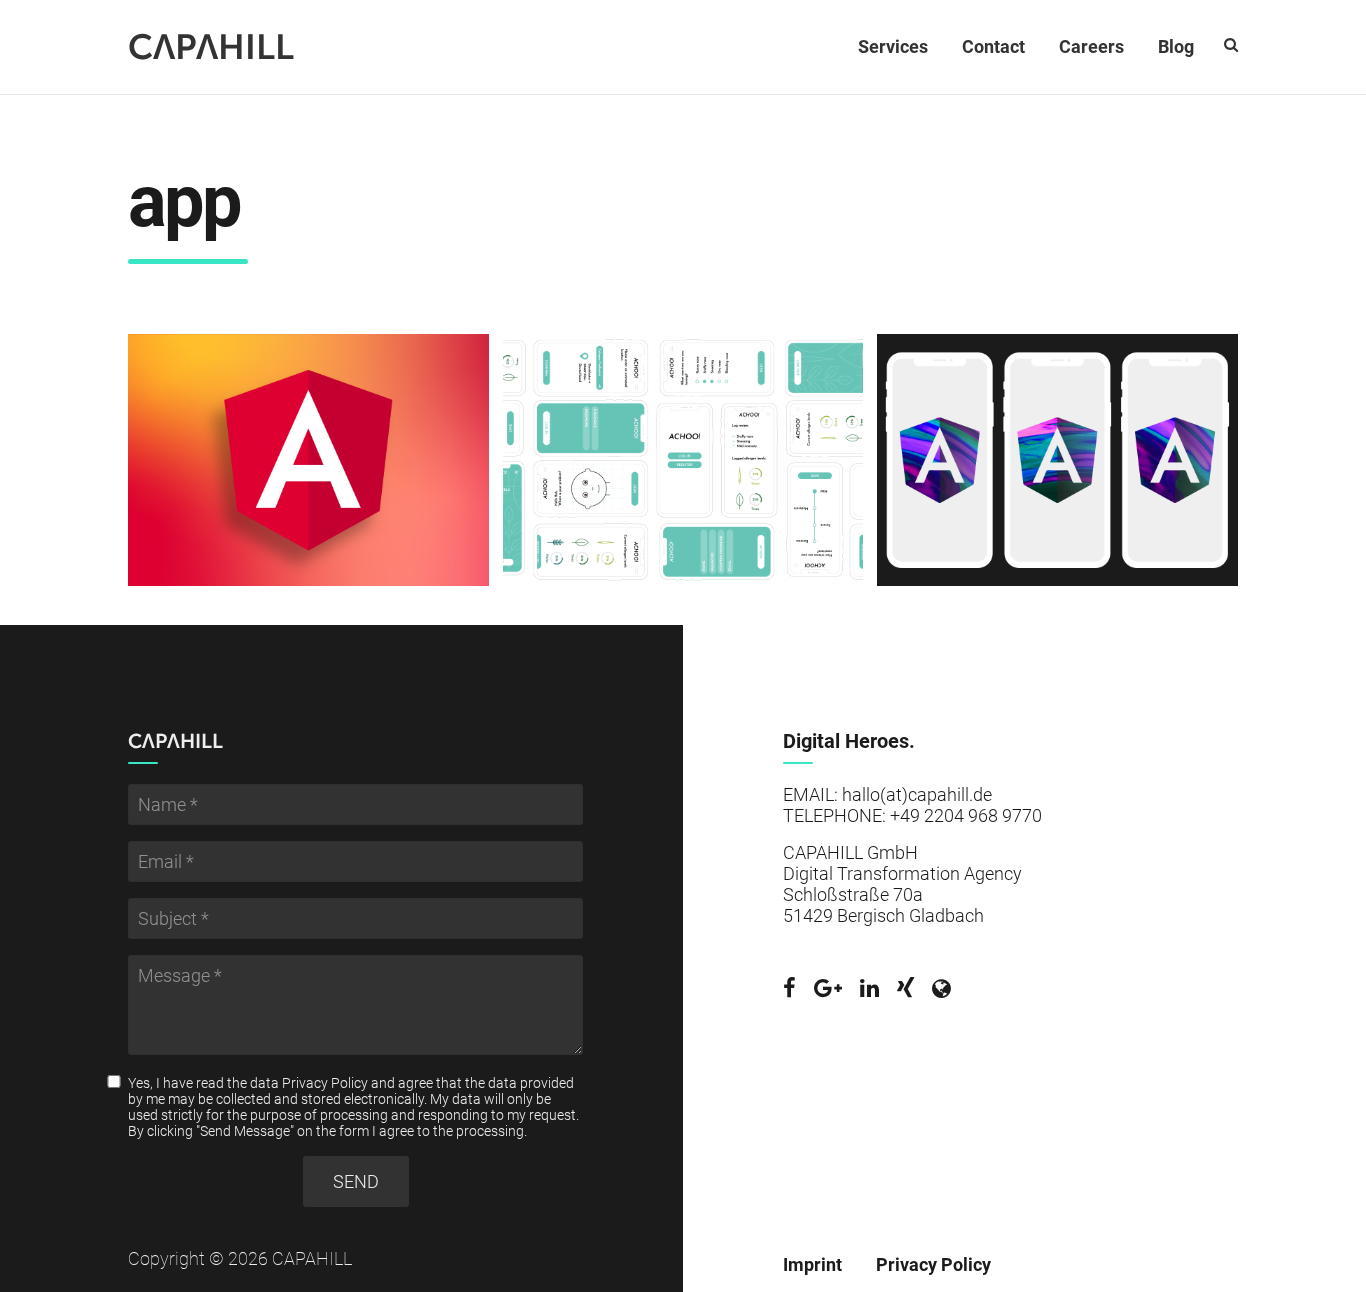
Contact (993, 46)
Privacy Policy (325, 1083)
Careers (1091, 46)
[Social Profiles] (789, 989)
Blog (1176, 46)
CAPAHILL (211, 47)
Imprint (812, 1264)
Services (893, 46)
